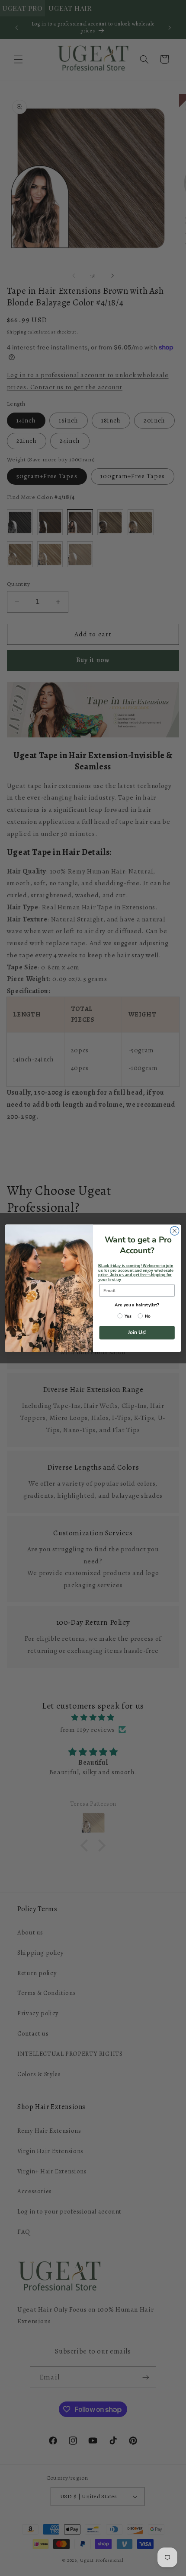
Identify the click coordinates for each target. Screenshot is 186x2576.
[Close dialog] (174, 1231)
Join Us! (137, 1332)
